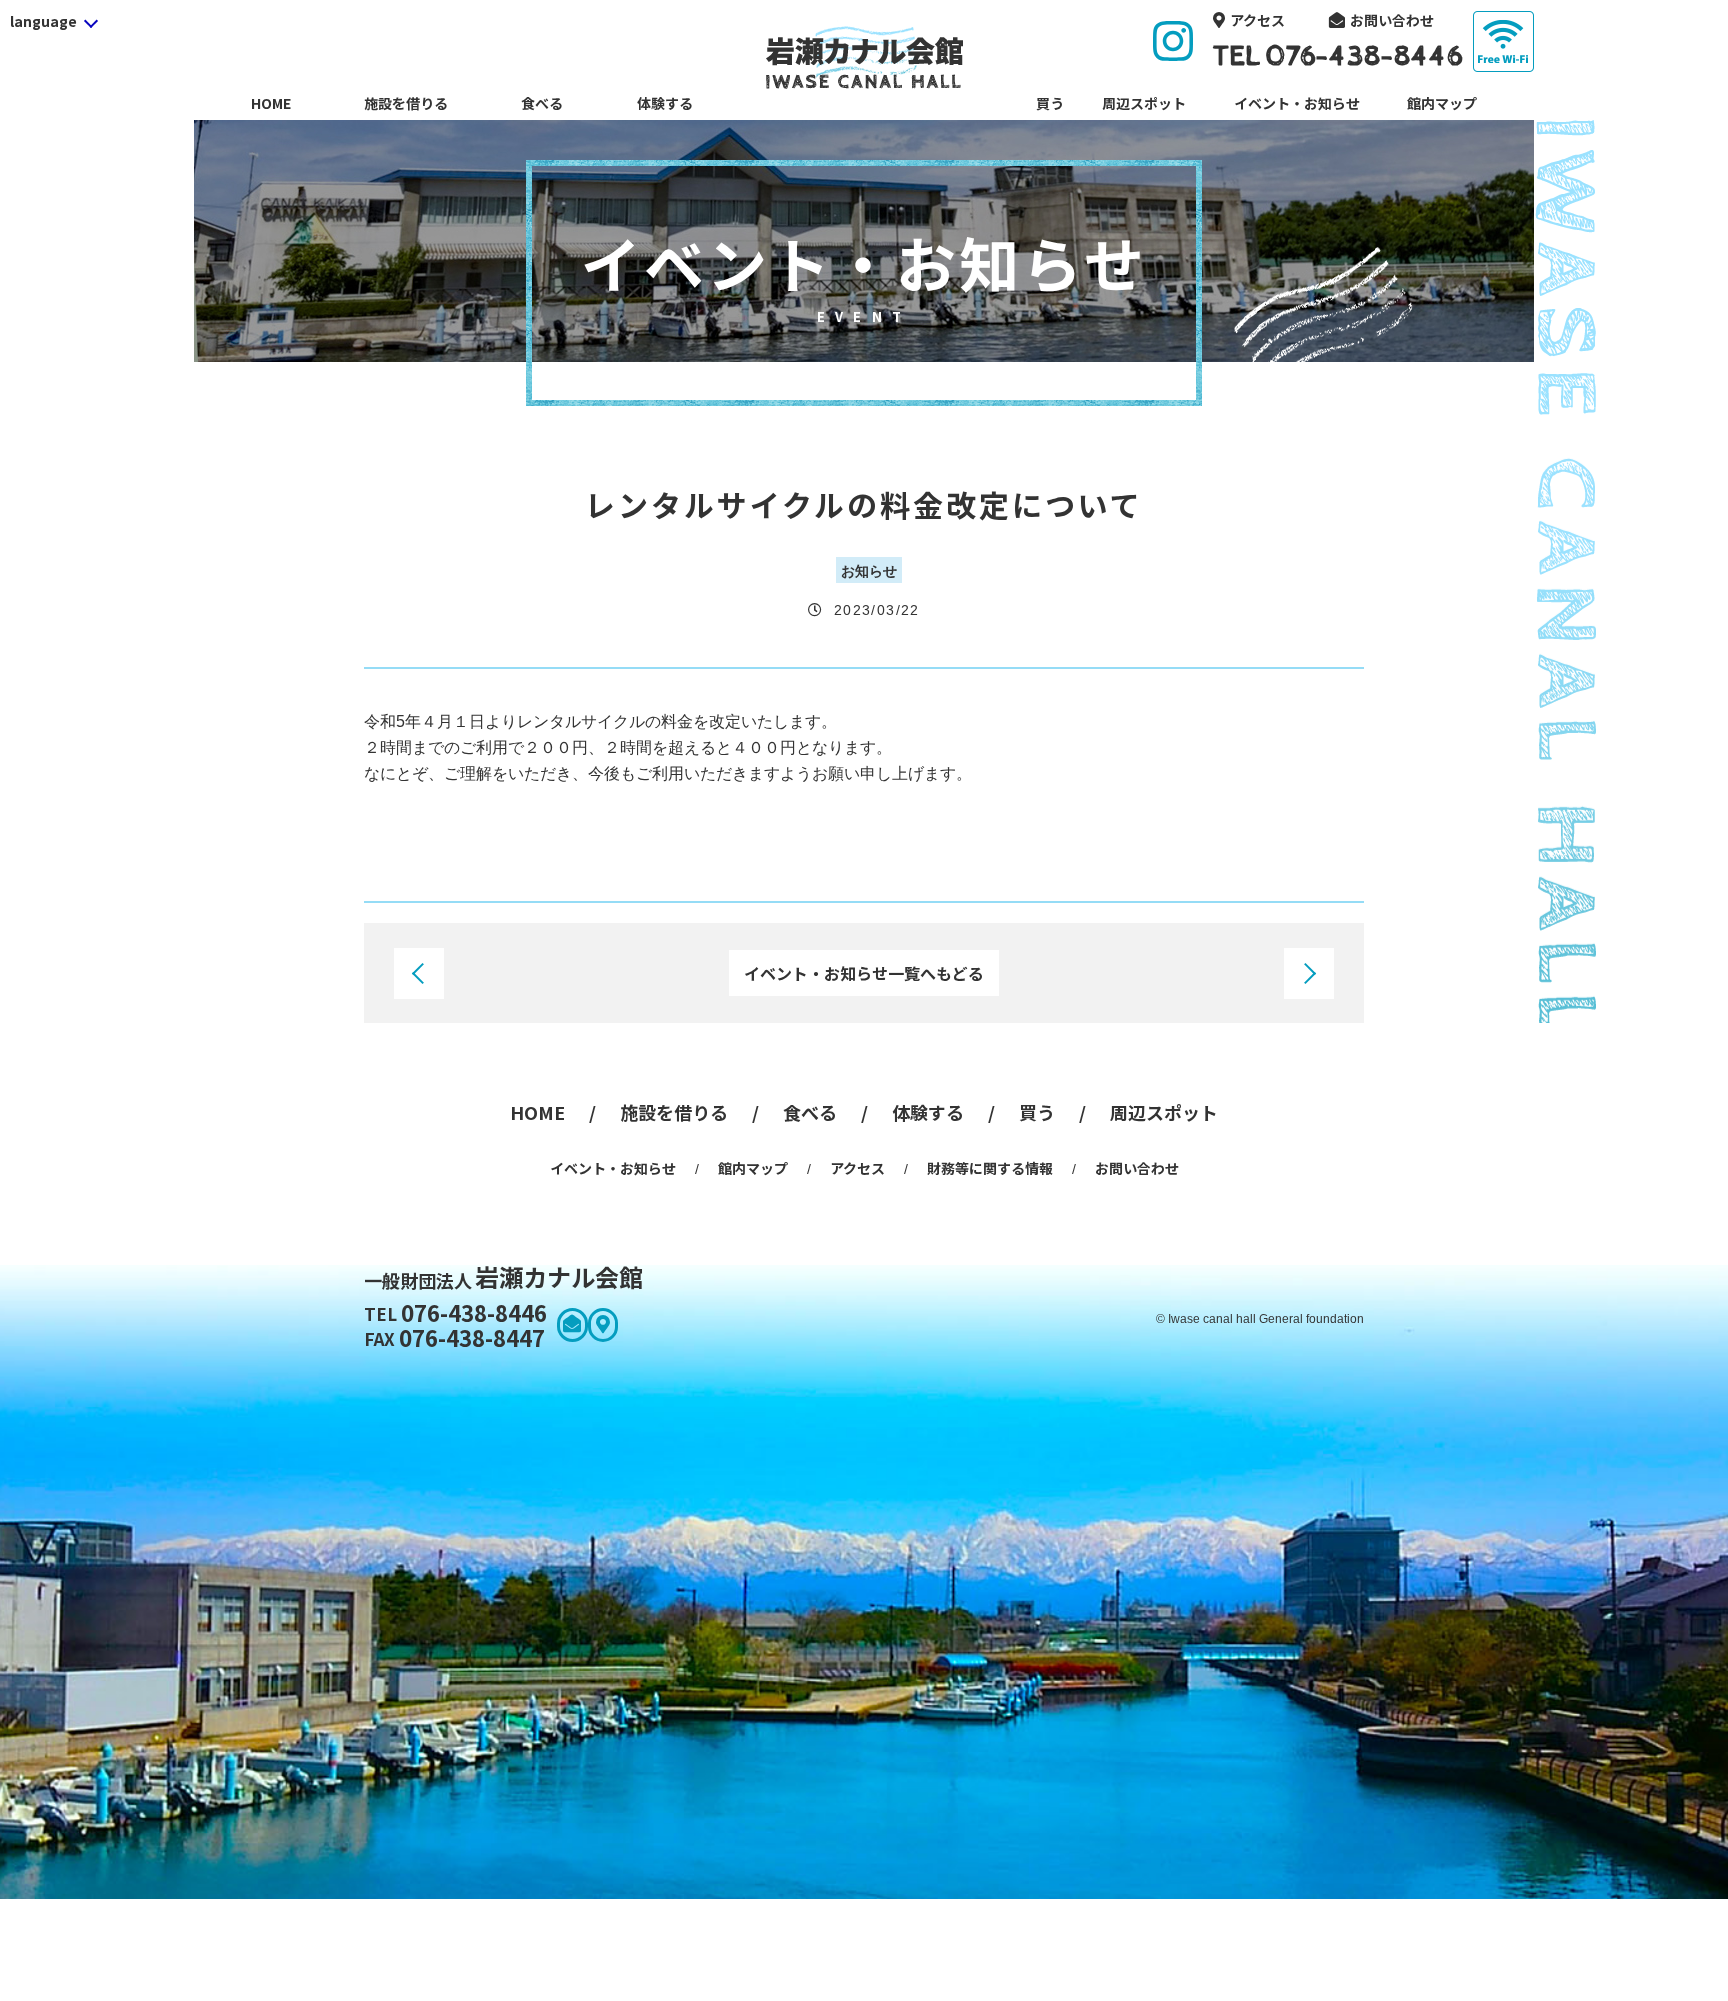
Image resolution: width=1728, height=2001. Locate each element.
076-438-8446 (455, 1312)
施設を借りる (406, 103)
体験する (665, 103)
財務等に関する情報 (990, 1168)
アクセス (1257, 20)
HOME (271, 103)
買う (1050, 103)
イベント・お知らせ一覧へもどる (864, 973)
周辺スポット (1144, 103)
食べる (542, 103)
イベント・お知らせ (1297, 103)
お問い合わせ (1392, 20)
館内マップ (1442, 103)
